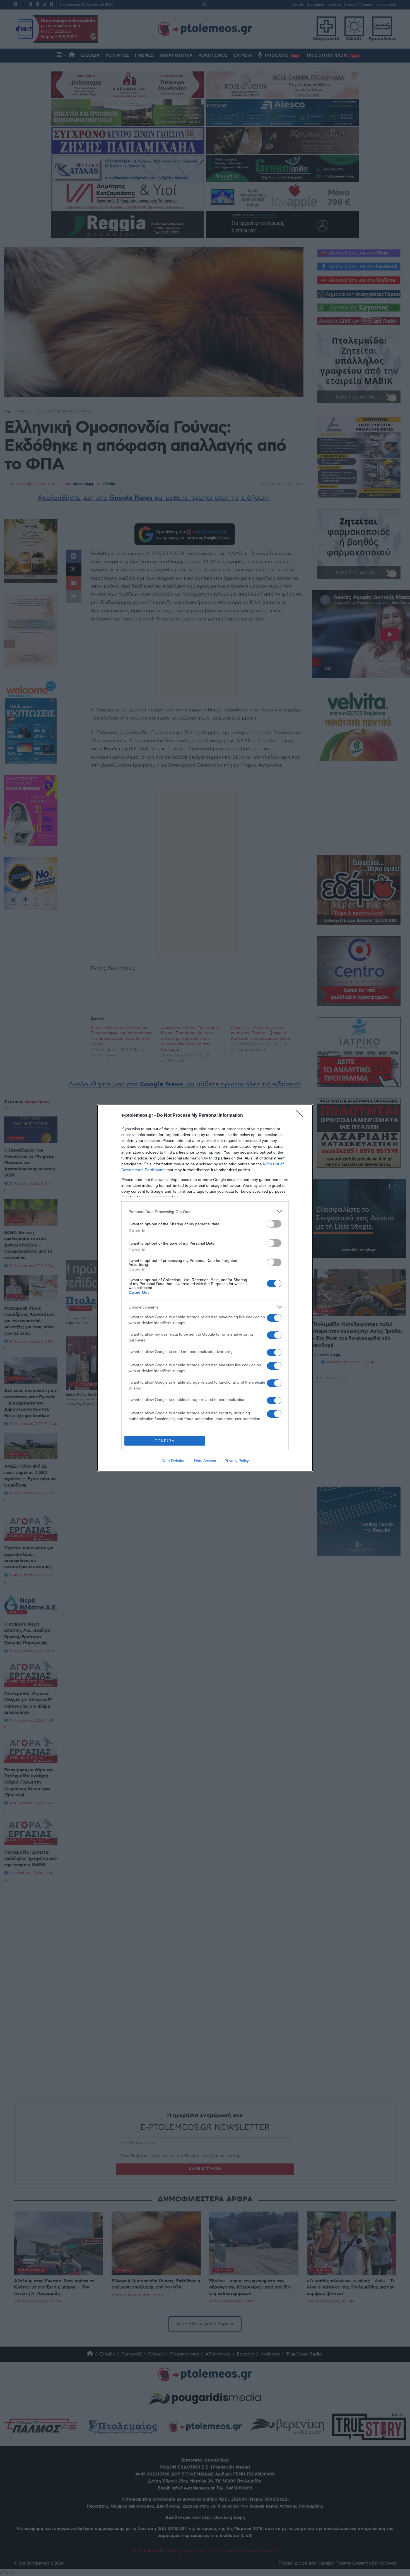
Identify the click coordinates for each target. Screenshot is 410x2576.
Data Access (205, 1461)
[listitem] (205, 1212)
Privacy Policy (237, 1461)
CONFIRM (165, 1441)
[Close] (302, 1116)
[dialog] (205, 1288)
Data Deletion (173, 1461)
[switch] (274, 1224)
